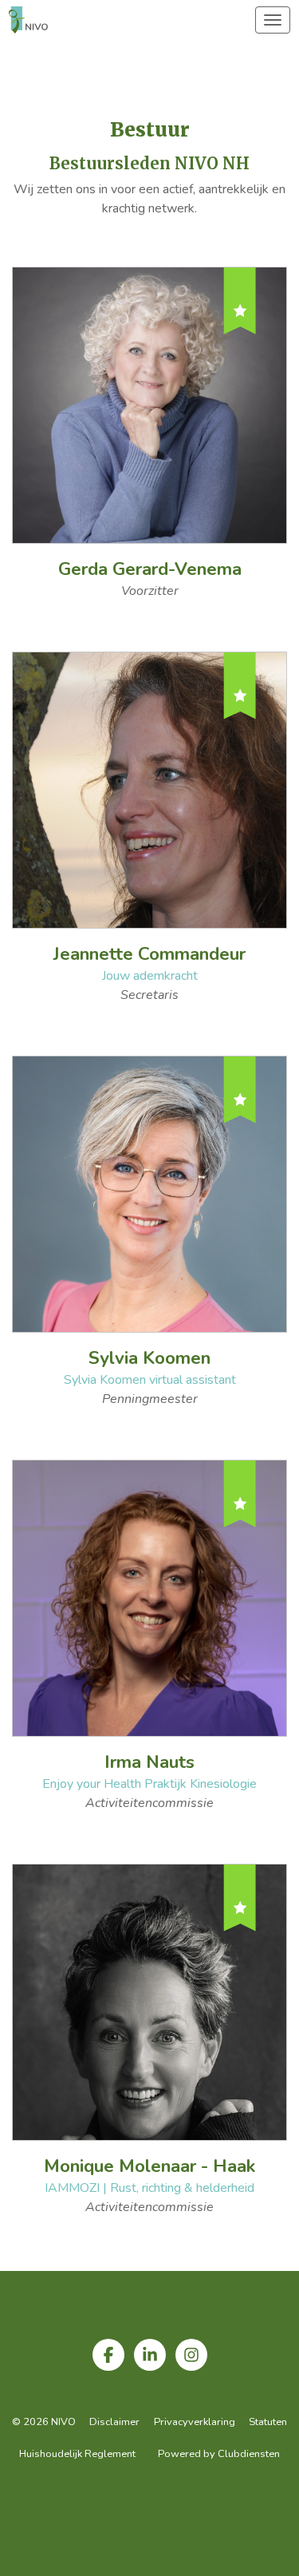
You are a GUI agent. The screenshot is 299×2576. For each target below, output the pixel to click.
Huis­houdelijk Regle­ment (77, 2454)
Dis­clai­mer (114, 2422)
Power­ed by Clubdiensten (219, 2454)
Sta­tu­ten (268, 2422)
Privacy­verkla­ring (195, 2422)
